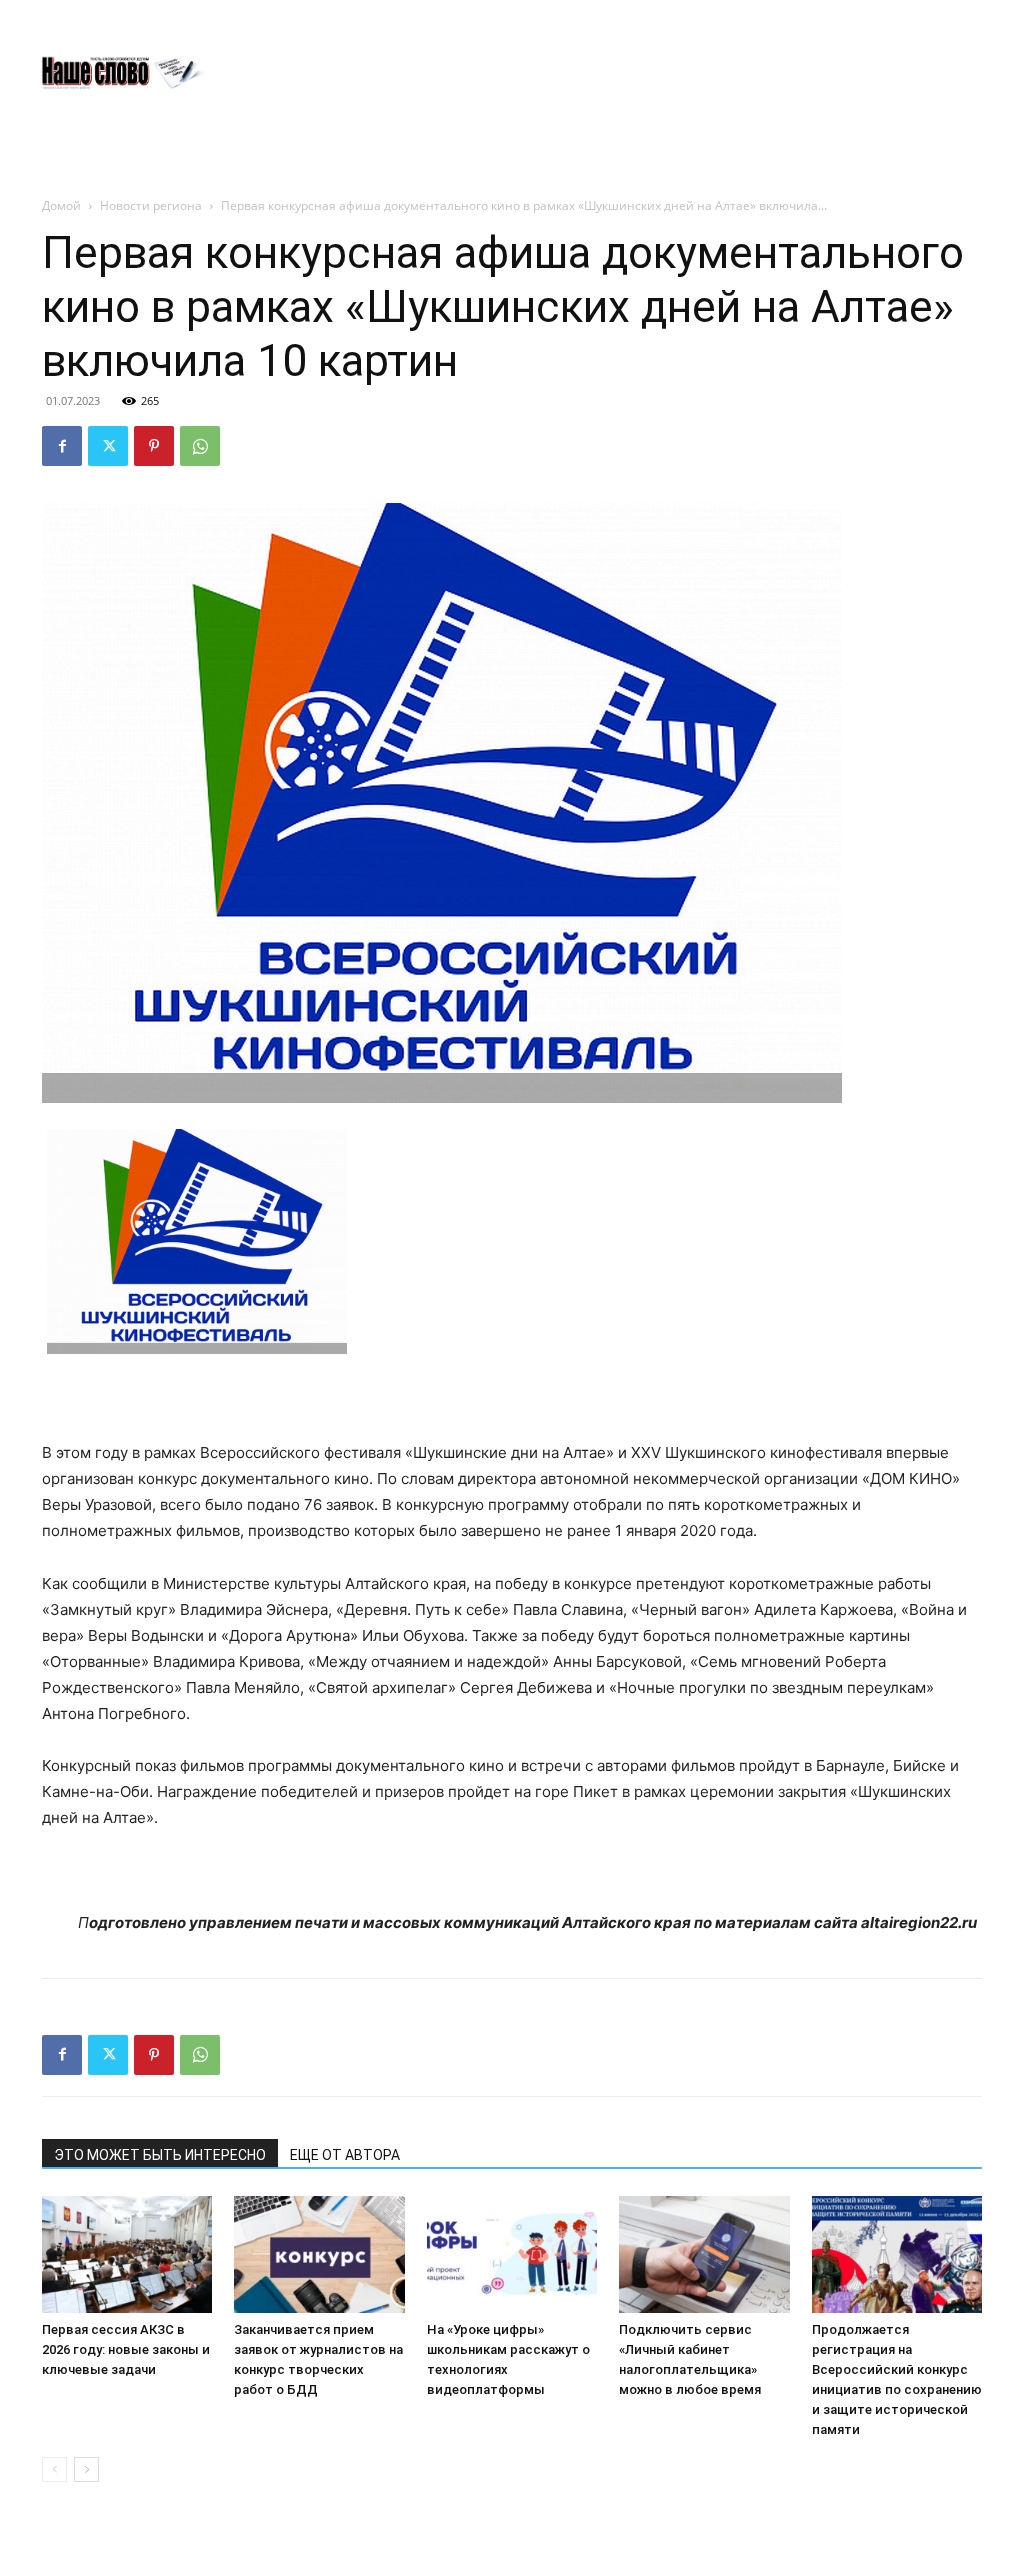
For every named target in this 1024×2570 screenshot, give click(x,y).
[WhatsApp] (200, 446)
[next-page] (86, 2469)
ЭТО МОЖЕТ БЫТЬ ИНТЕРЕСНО (160, 2155)
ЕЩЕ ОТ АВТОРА (345, 2155)
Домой (61, 205)
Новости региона (151, 205)
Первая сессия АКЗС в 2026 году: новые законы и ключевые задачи (126, 2349)
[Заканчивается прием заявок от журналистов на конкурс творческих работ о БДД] (319, 2254)
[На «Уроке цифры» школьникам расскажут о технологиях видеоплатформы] (512, 2254)
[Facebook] (62, 446)
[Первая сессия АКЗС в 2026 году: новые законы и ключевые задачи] (127, 2254)
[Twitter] (108, 446)
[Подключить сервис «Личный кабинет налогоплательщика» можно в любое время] (704, 2254)
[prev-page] (54, 2469)
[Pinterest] (154, 446)
